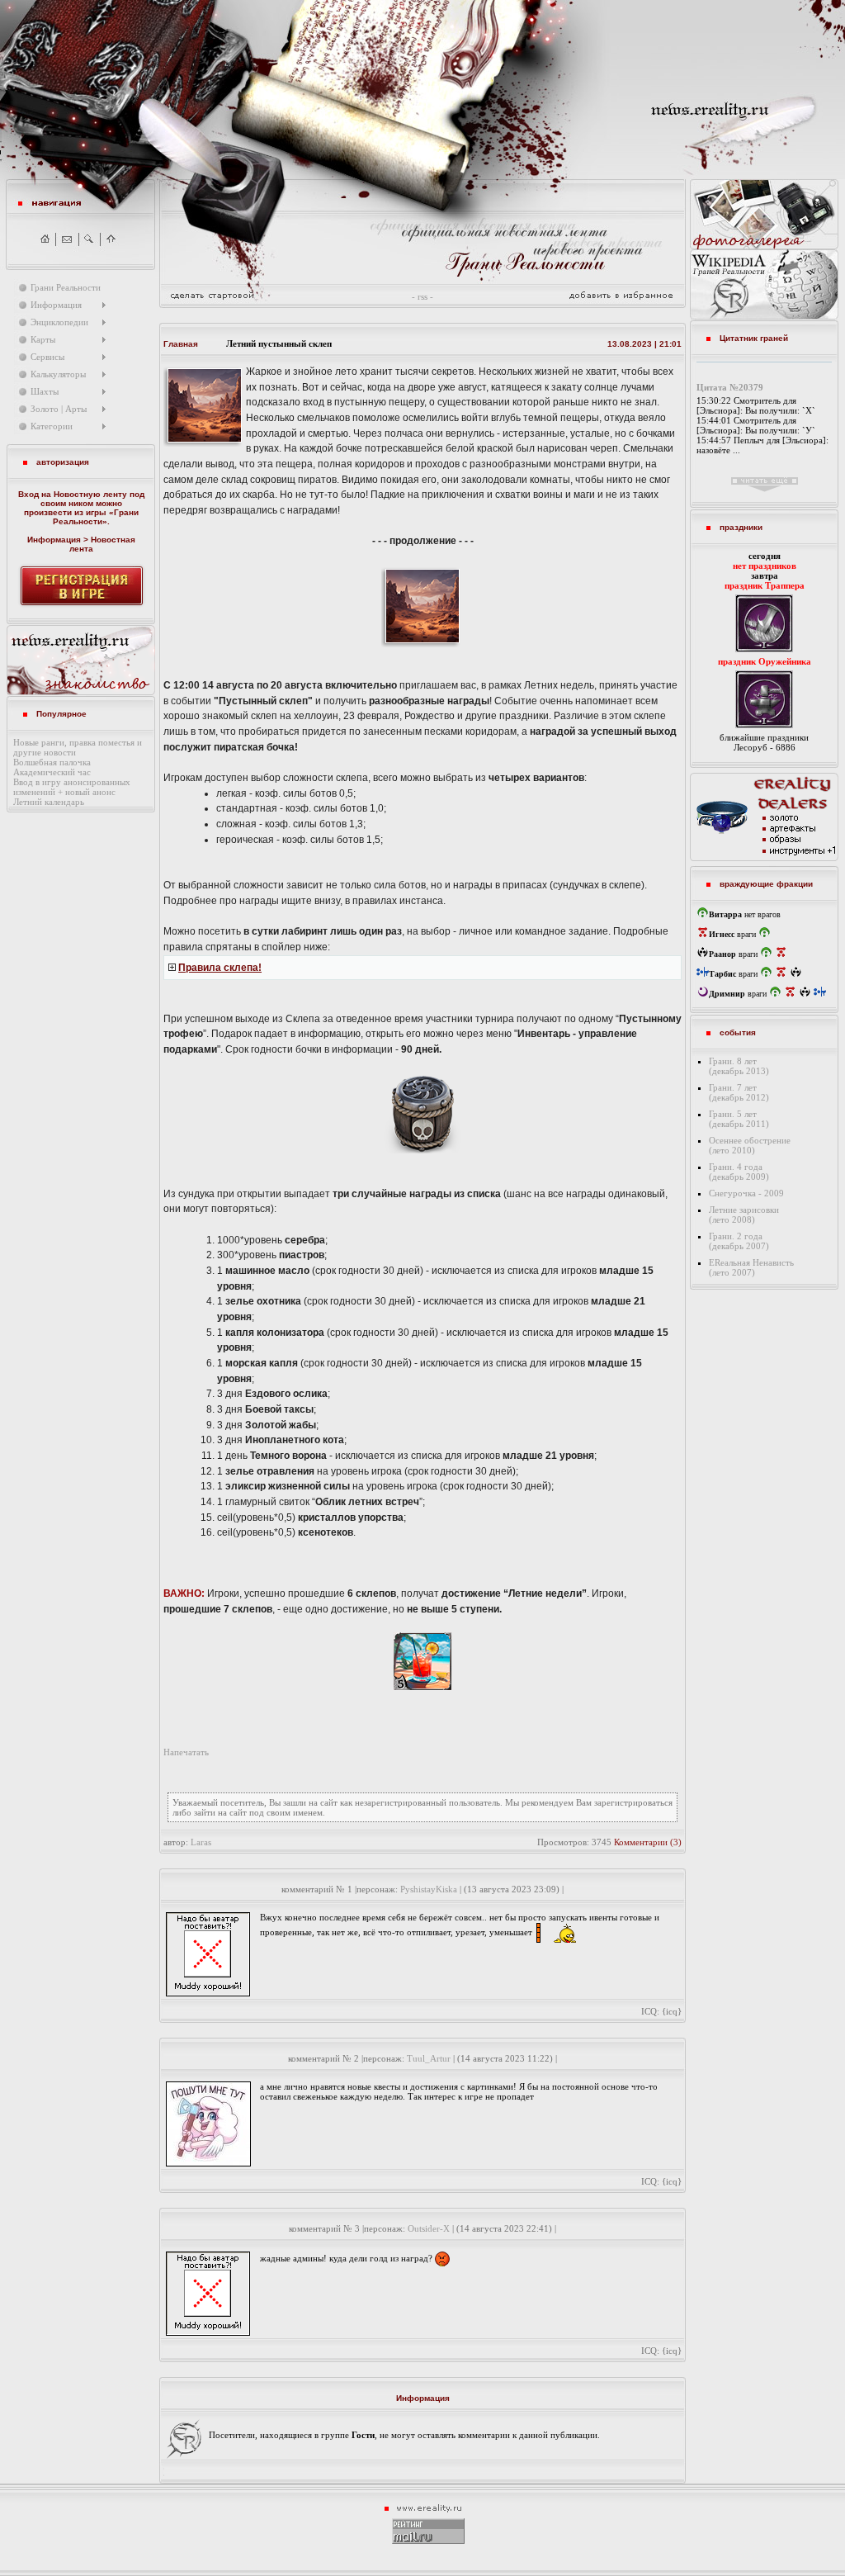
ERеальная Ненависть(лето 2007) (751, 1267)
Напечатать (186, 1752)
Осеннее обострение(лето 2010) (750, 1145)
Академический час (52, 772)
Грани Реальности (96, 517)
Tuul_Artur (429, 2058)
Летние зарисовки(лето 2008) (744, 1215)
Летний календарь (49, 802)
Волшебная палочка (52, 762)
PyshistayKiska (429, 1889)
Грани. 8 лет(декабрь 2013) (739, 1066)
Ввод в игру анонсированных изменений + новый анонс (72, 787)
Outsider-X (429, 2228)
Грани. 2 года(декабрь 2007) (739, 1241)
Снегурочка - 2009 (746, 1193)
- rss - (422, 296)
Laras (201, 1842)
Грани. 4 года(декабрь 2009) (739, 1172)
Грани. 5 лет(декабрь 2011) (739, 1119)
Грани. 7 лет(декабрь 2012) (739, 1092)
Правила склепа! (220, 968)
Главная (181, 344)
